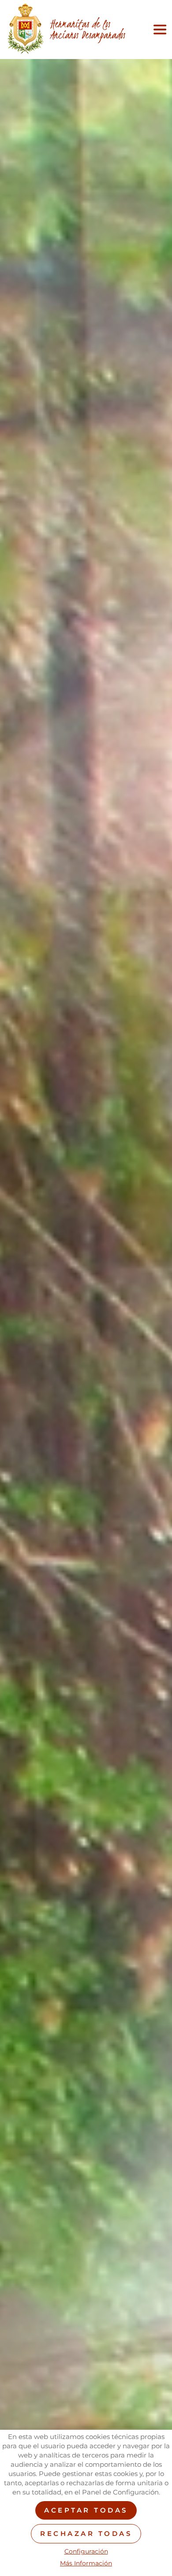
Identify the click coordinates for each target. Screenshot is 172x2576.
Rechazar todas (86, 2533)
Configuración (86, 2552)
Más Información (86, 2563)
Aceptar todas (86, 2510)
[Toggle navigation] (158, 30)
